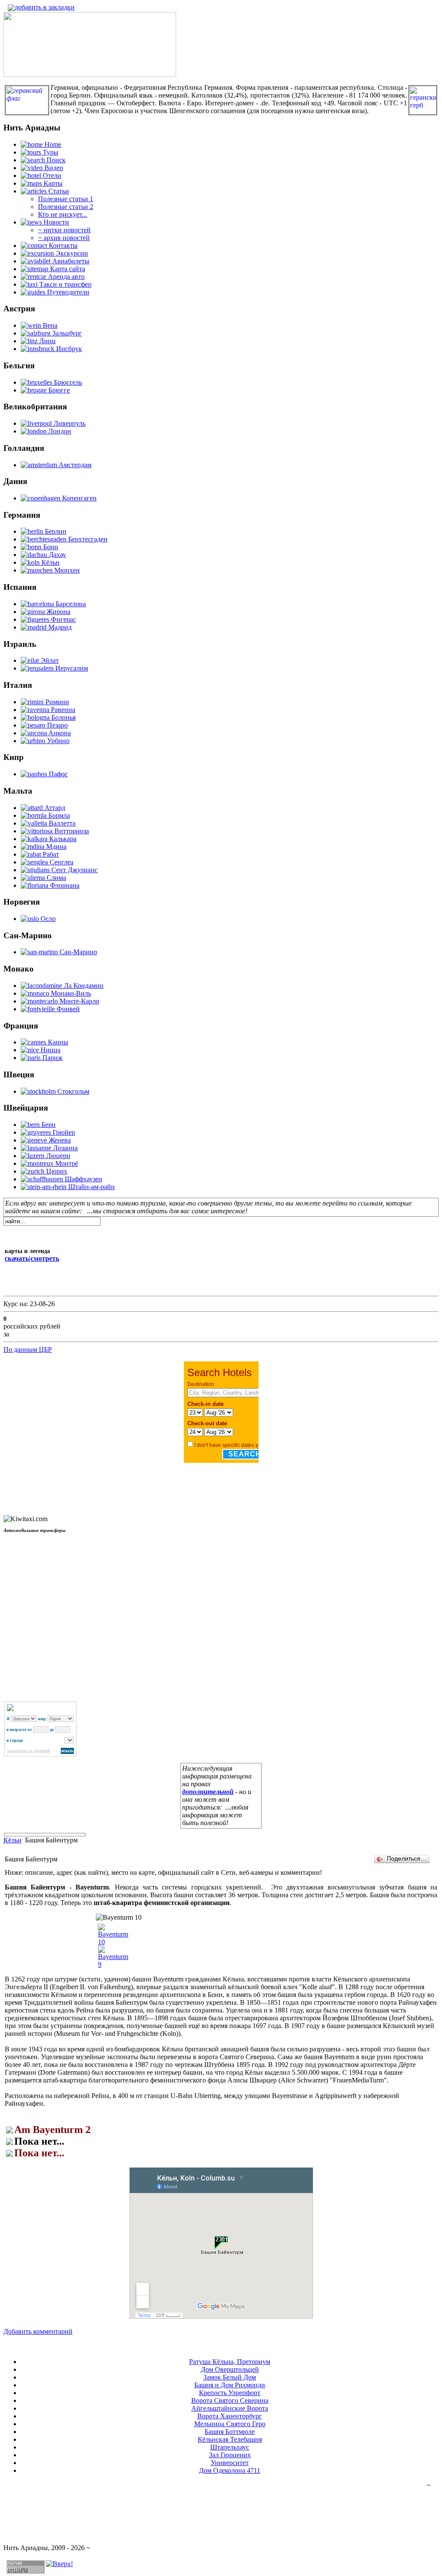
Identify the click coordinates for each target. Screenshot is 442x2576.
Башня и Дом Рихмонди (230, 2385)
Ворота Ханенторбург (230, 2416)
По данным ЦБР (28, 1350)
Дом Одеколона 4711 (230, 2470)
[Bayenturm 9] (113, 1964)
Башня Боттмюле (230, 2432)
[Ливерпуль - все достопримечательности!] (90, 74)
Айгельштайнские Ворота (230, 2408)
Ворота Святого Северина (230, 2400)
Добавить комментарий (38, 2331)
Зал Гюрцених (230, 2455)
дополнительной (208, 1792)
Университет (230, 2463)
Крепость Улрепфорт (230, 2393)
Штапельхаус (230, 2447)
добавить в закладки (45, 7)
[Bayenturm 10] (113, 1942)
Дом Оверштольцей (230, 2369)
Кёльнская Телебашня (230, 2439)
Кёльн (13, 1840)
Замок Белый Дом (230, 2377)
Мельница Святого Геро (230, 2424)
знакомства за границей (28, 1751)
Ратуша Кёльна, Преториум (230, 2362)
